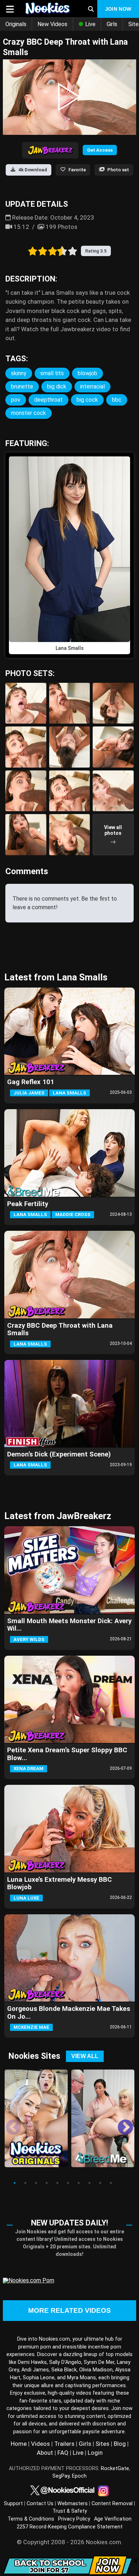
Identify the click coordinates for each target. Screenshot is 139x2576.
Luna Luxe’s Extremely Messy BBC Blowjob (60, 1883)
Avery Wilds (29, 1639)
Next (120, 2122)
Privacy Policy (74, 2519)
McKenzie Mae (31, 2027)
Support (13, 2504)
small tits (52, 373)
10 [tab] (111, 2183)
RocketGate (115, 2469)
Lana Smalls (69, 1093)
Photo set (118, 170)
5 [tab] (57, 2183)
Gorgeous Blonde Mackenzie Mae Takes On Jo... (69, 2012)
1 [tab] (15, 2183)
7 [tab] (79, 2183)
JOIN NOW (118, 9)
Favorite (77, 170)
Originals (16, 24)
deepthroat (48, 400)
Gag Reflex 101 (31, 1082)
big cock (87, 400)
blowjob (87, 373)
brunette (22, 386)
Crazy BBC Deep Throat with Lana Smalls (60, 1329)
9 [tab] (100, 2183)
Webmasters (73, 2504)
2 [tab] (25, 2183)
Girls (112, 24)
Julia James (29, 1093)
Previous (8, 2122)
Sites (102, 2444)
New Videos (52, 24)
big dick (57, 386)
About (45, 2453)
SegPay (61, 2476)
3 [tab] (36, 2183)
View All (85, 2056)
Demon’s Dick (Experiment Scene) (59, 1454)
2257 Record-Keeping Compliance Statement (70, 2527)
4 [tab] (47, 2183)
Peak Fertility (28, 1204)
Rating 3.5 (96, 251)
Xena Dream (29, 1769)
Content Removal (112, 2504)
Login (95, 2453)
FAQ (63, 2453)
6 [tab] (68, 2183)
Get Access (100, 150)
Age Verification (113, 2519)
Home (19, 2444)
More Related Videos (69, 2310)
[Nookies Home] (49, 9)
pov (16, 400)
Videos (40, 2444)
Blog (120, 2444)
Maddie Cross (73, 1214)
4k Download (33, 170)
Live (90, 24)
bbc (117, 400)
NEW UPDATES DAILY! (69, 2223)
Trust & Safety (70, 2511)
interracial (92, 386)
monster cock (29, 413)
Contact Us (40, 2504)
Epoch (79, 2476)
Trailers (64, 2444)
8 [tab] (89, 2183)
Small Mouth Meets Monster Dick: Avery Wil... (69, 1625)
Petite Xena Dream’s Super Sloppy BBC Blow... (67, 1754)
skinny (19, 373)
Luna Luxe (26, 1898)
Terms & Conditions (31, 2519)
